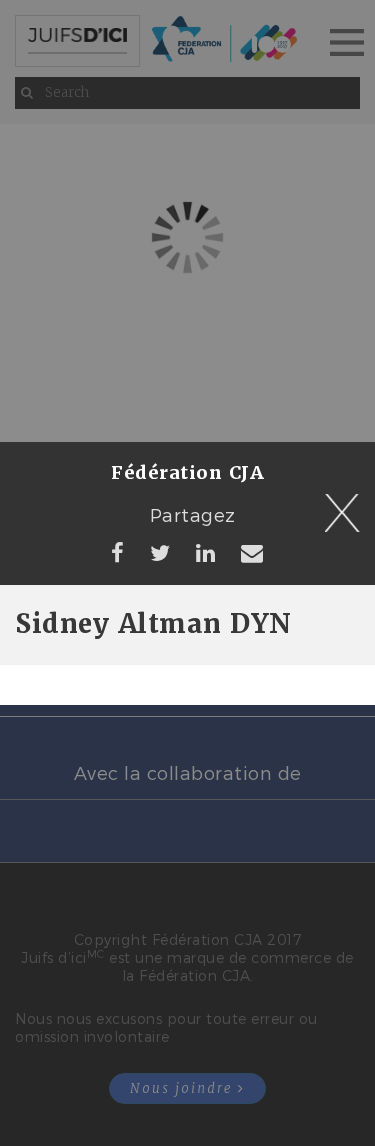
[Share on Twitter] (160, 552)
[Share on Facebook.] (118, 552)
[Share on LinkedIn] (206, 552)
